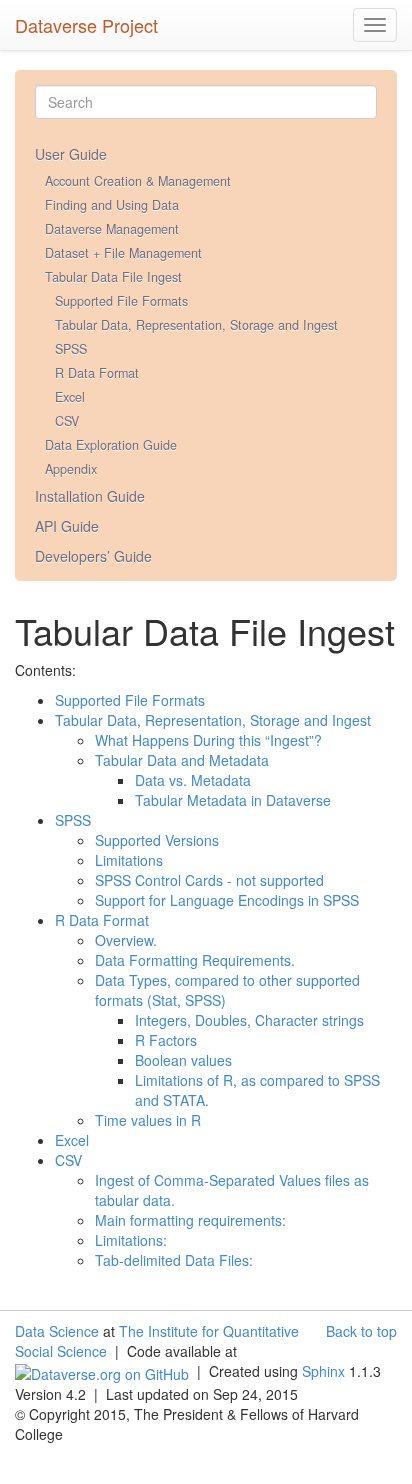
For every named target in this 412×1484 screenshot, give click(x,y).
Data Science (57, 1331)
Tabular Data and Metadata (182, 760)
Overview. (126, 940)
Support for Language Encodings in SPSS (227, 900)
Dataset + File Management (123, 253)
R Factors (166, 1040)
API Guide (67, 526)
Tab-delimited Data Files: (174, 1260)
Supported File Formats (121, 301)
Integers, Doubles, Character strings (249, 1020)
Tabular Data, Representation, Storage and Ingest (196, 325)
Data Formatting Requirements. (195, 960)
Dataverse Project (86, 21)
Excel (70, 397)
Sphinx (323, 1371)
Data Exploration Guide (111, 445)
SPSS (71, 349)
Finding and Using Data (112, 205)
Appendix (71, 469)
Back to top (361, 1331)
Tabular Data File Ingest (113, 277)
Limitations (129, 860)
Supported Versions (157, 840)
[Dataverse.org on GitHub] (102, 1371)
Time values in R (148, 1120)
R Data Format (97, 373)
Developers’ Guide (93, 556)
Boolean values (183, 1060)
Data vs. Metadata (193, 780)
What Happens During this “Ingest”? (208, 740)
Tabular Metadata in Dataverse (233, 800)
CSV (67, 421)
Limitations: (131, 1240)
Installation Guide (90, 496)
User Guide (71, 154)
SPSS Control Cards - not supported (209, 880)
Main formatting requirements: (190, 1220)
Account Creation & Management (138, 181)
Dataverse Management (112, 229)
